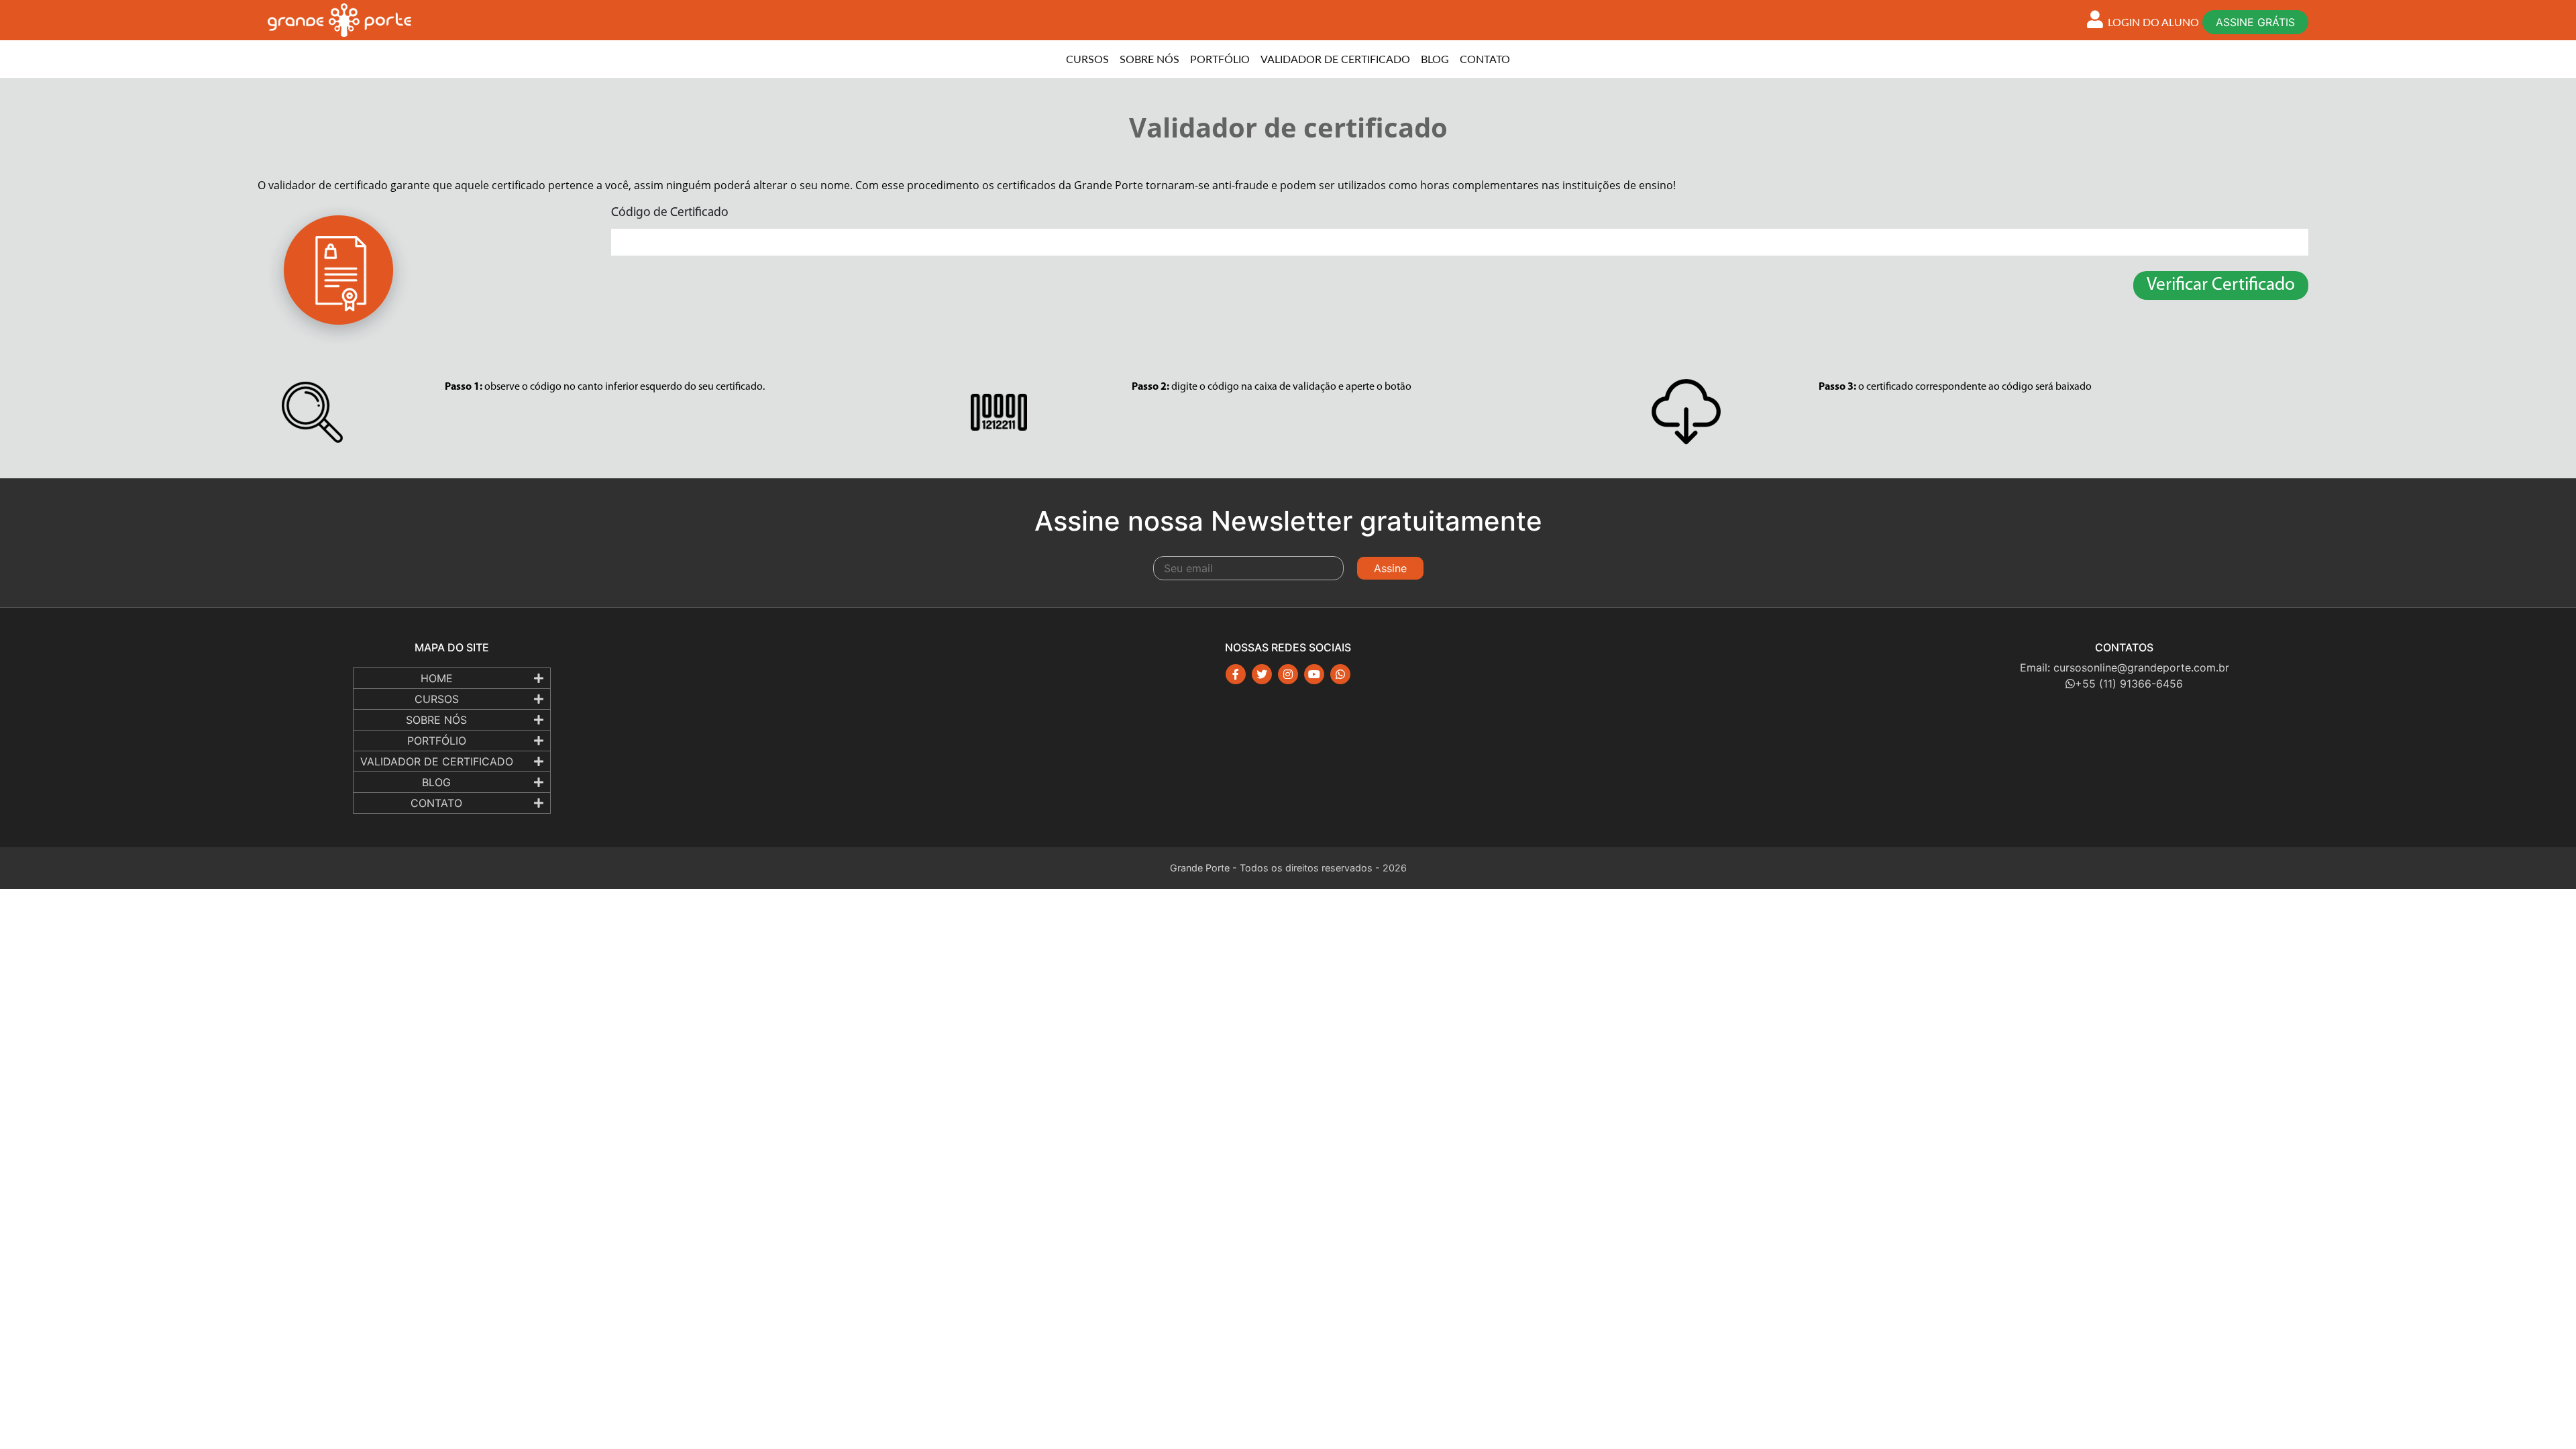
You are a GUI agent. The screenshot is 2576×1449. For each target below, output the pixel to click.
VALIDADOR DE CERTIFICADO (1335, 59)
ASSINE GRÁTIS (2255, 22)
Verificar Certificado (2221, 285)
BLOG (1435, 59)
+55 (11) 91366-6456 (2129, 684)
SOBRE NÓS (1149, 59)
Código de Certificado (670, 213)
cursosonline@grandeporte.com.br (2141, 667)
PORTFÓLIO (1220, 59)
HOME (437, 678)
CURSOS (1087, 59)
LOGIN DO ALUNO (2152, 22)
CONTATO (1485, 59)
